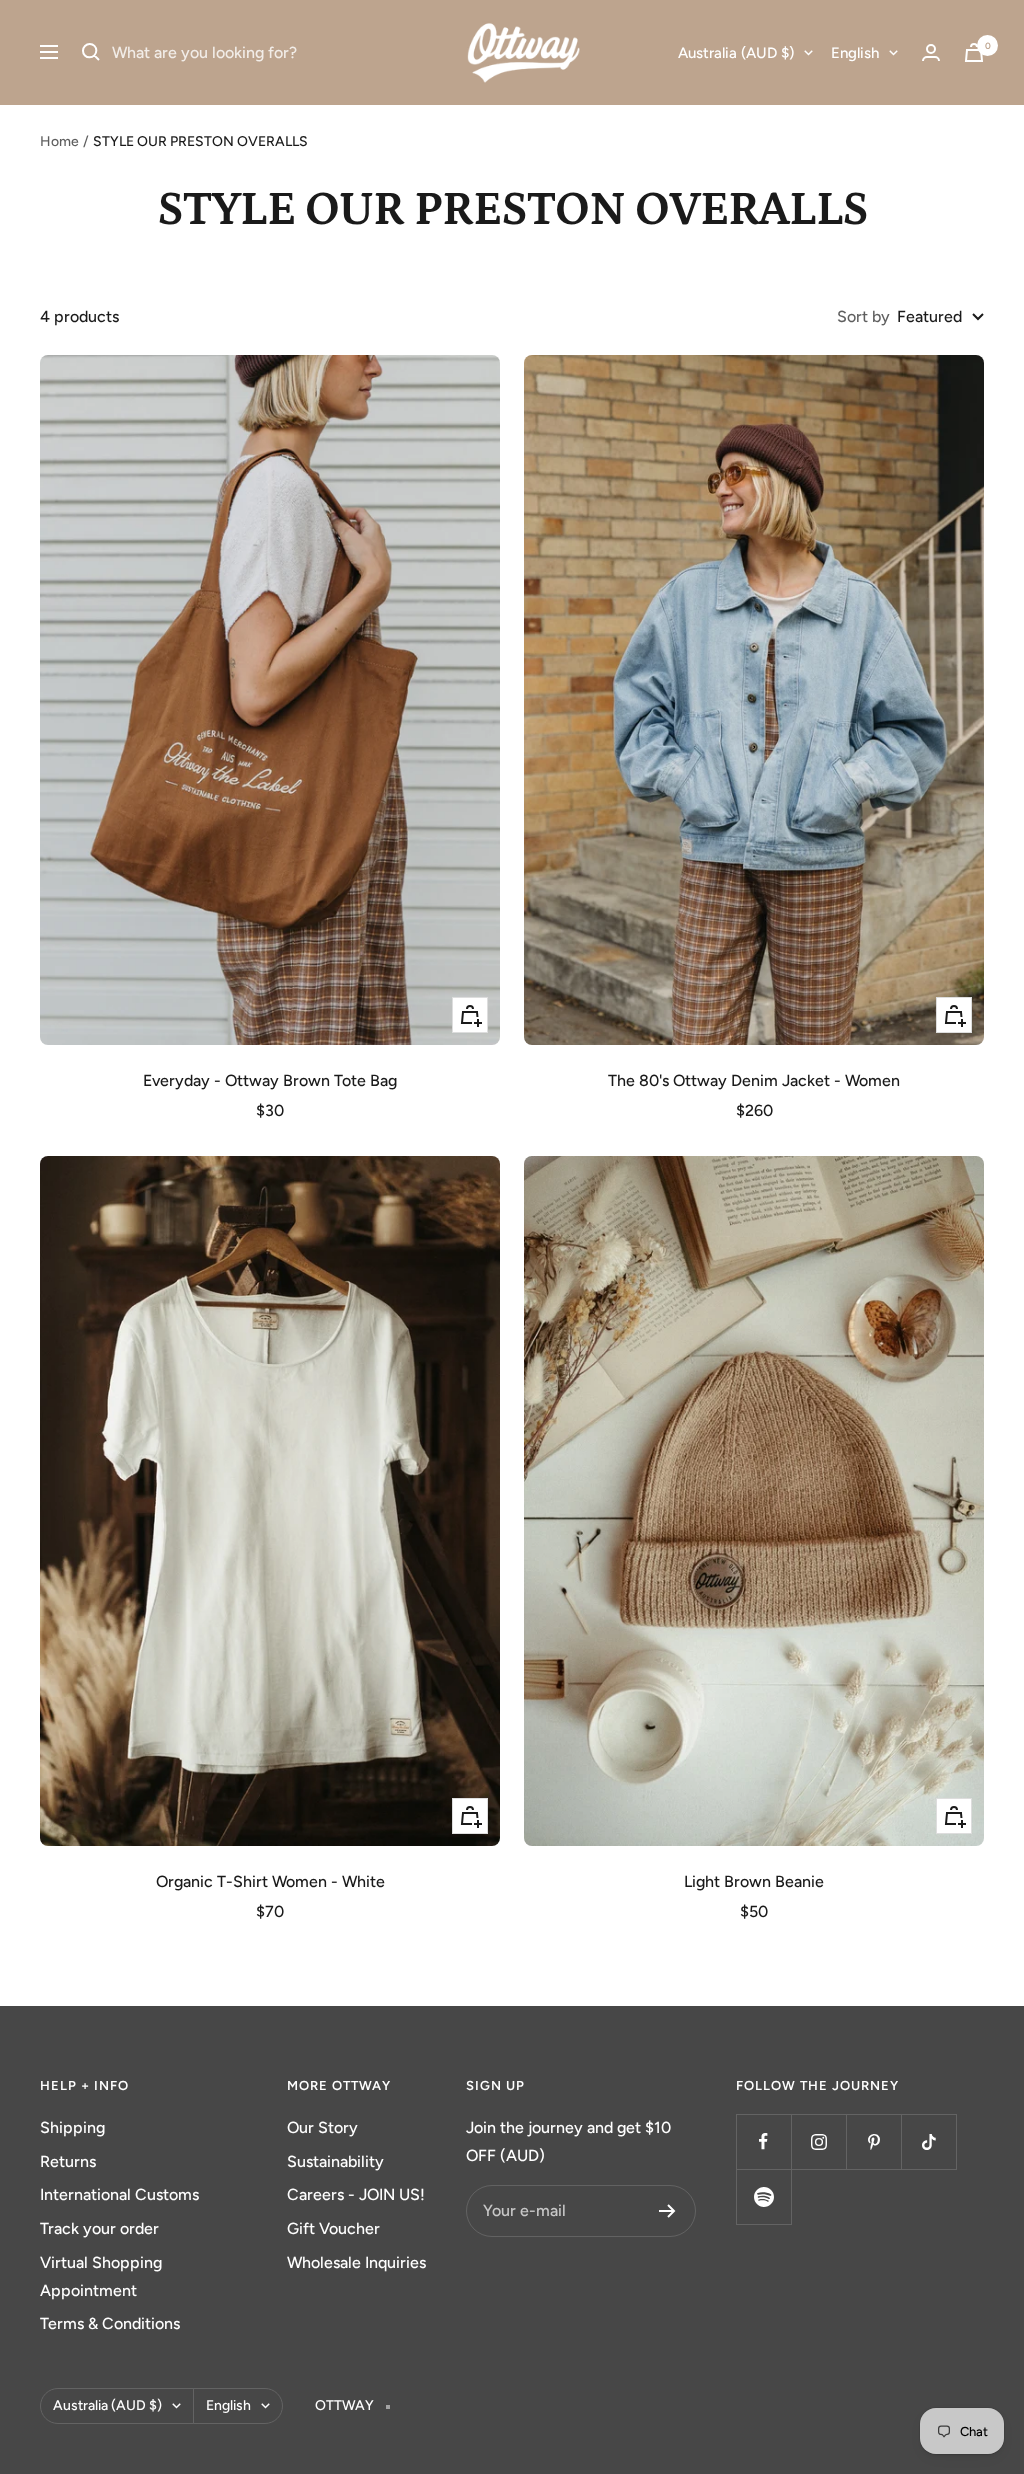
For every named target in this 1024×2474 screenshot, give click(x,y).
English (855, 53)
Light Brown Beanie (754, 1881)
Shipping (72, 2127)
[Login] (931, 52)
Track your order (99, 2228)
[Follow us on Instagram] (818, 2141)
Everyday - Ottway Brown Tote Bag (270, 1080)
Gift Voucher (333, 2228)
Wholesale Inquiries (356, 2262)
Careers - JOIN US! (356, 2194)
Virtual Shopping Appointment (101, 2276)
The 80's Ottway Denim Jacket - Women (754, 1080)
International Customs (119, 2194)
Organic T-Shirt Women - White (270, 1881)
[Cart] (974, 52)
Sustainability (335, 2161)
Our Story (322, 2127)
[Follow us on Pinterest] (873, 2141)
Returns (68, 2161)
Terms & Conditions (110, 2323)
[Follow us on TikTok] (928, 2141)
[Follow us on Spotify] (763, 2196)
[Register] (667, 2211)
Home (59, 141)
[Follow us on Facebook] (763, 2141)
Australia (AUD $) (736, 53)
